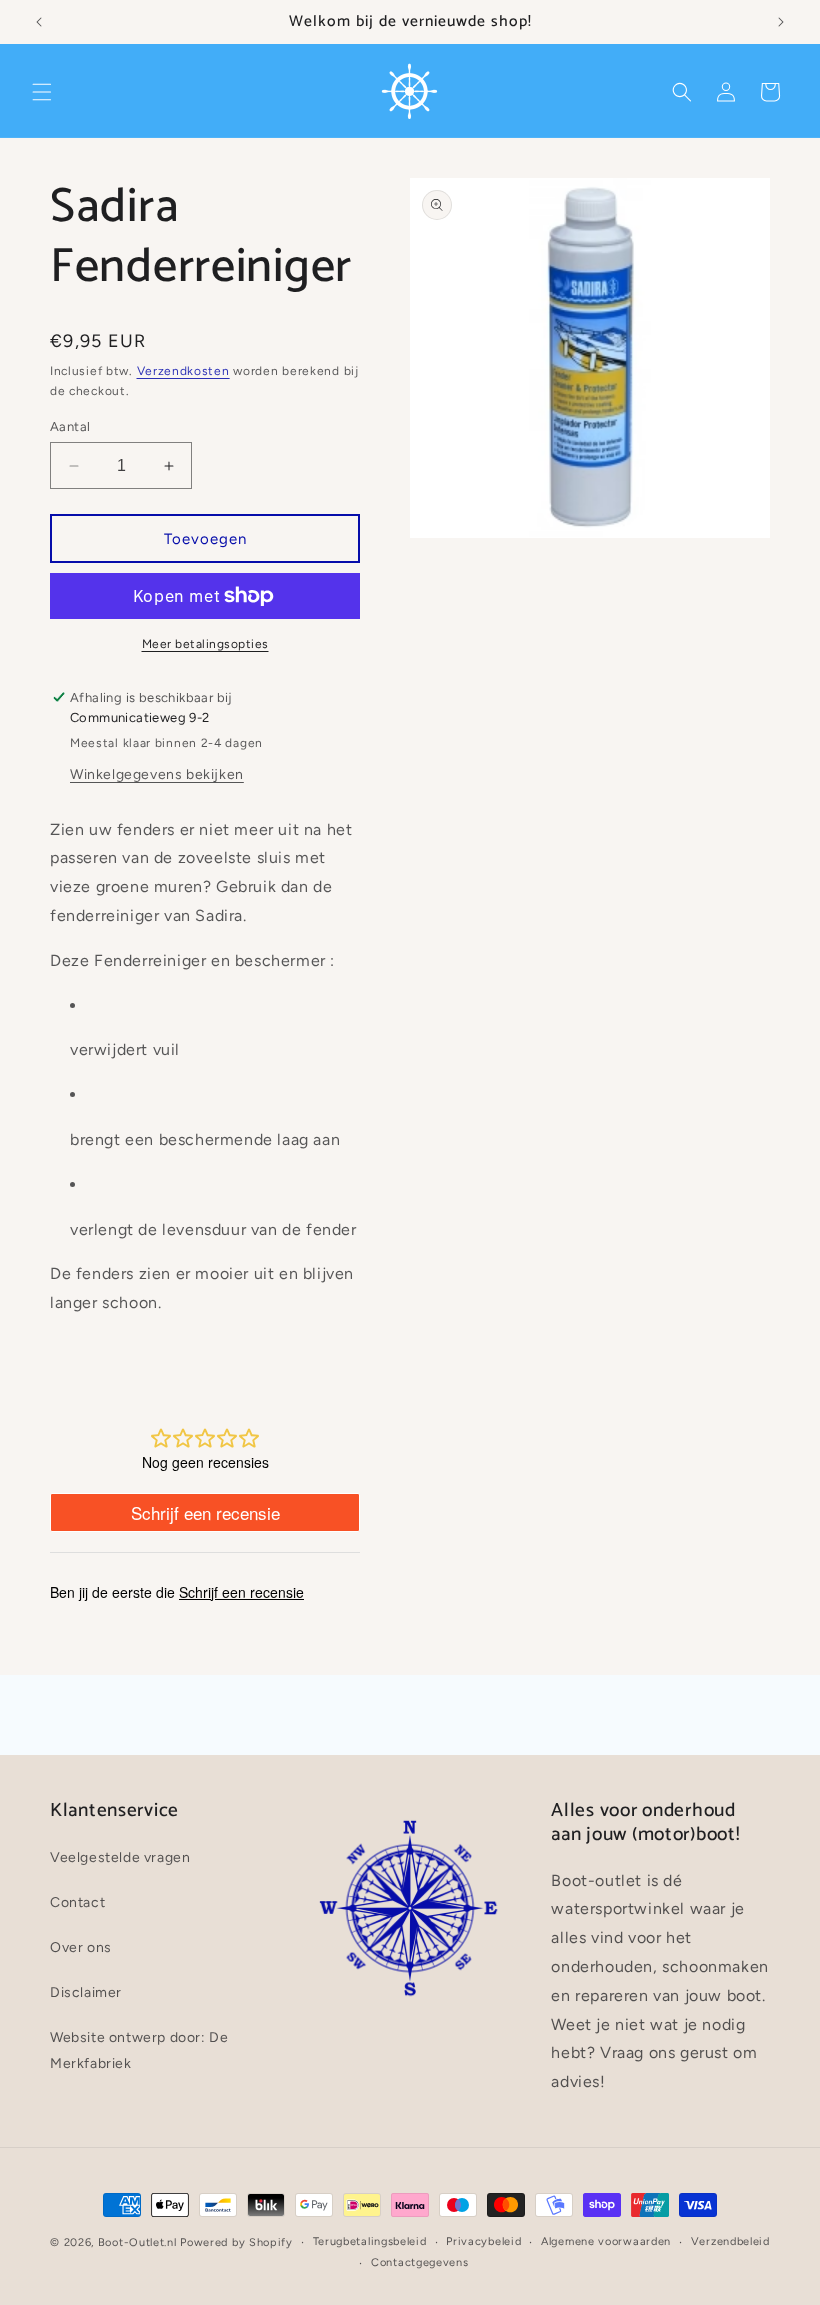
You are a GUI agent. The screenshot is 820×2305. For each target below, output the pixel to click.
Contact (77, 1902)
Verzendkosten (183, 371)
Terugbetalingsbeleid (370, 2241)
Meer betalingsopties (205, 644)
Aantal (70, 426)
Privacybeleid (483, 2241)
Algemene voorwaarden (606, 2241)
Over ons (81, 1947)
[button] (42, 92)
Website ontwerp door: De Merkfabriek (139, 2050)
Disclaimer (86, 1992)
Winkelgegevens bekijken (157, 774)
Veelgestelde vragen (120, 1857)
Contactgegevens (420, 2262)
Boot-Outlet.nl (137, 2242)
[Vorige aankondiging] (39, 22)
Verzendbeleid (730, 2241)
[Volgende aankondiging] (781, 22)
